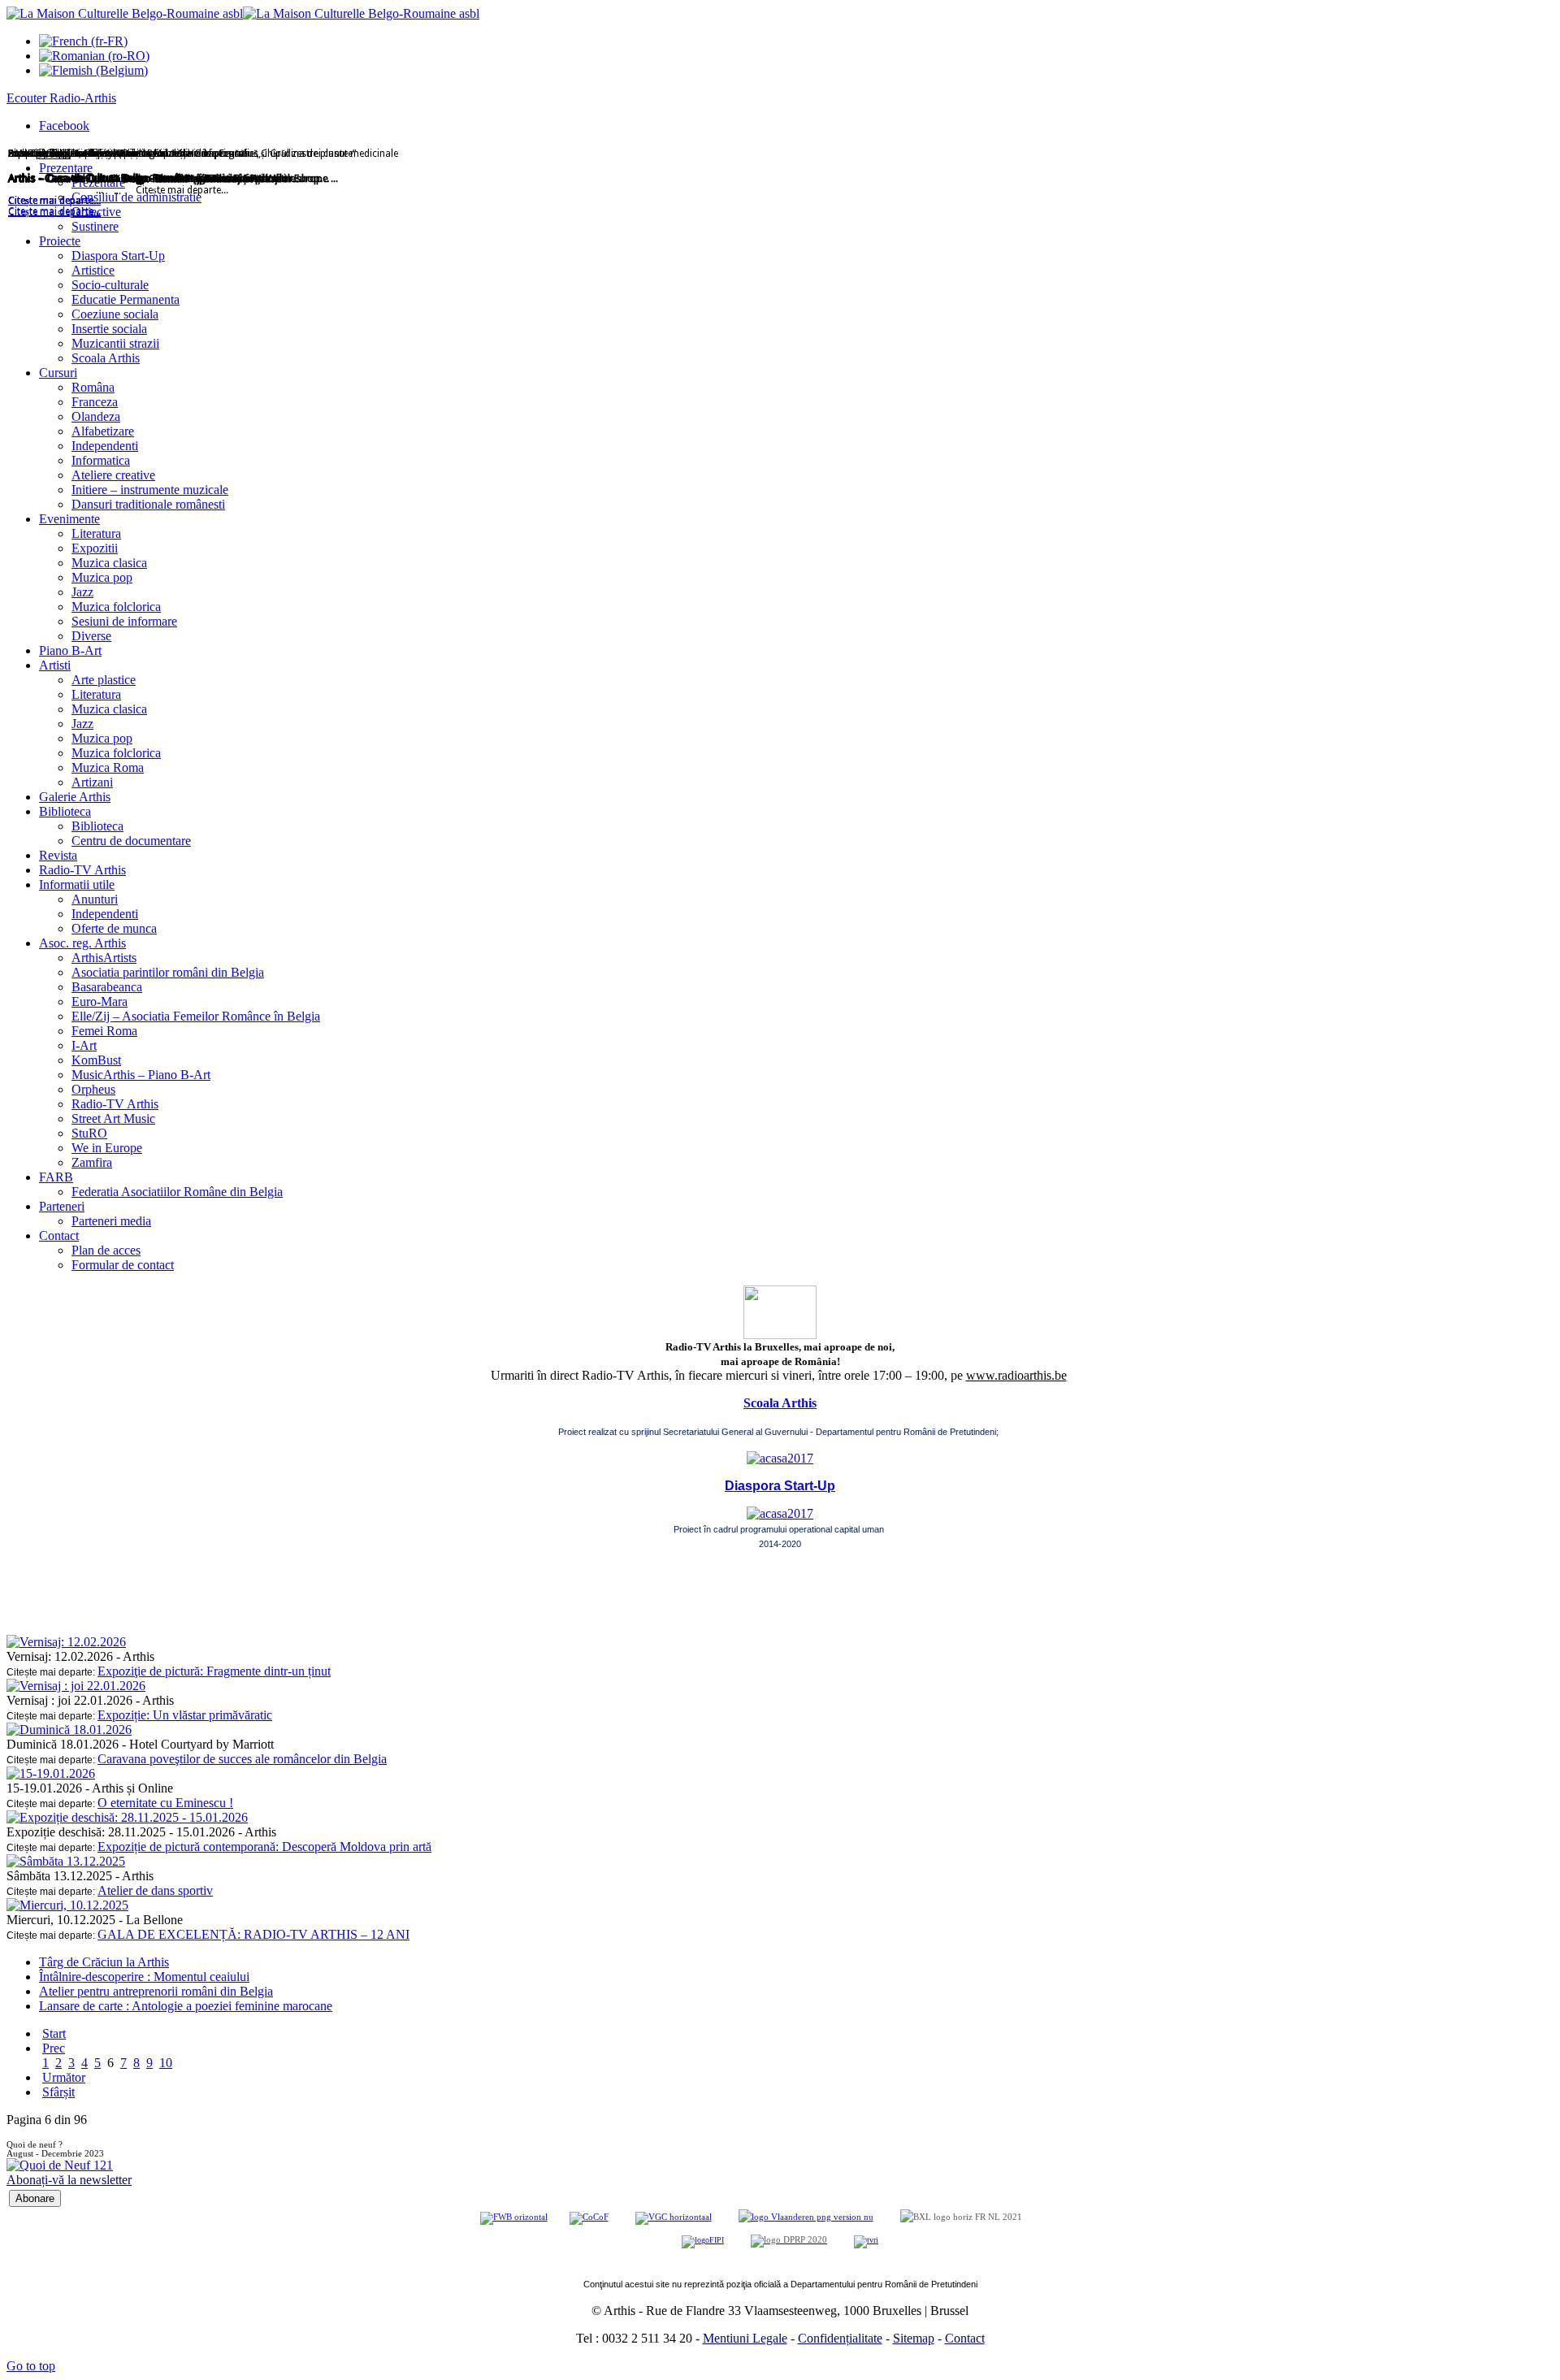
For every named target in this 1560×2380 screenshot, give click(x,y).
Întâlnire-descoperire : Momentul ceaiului (144, 1977)
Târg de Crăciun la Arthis (104, 1962)
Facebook (64, 126)
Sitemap (914, 2338)
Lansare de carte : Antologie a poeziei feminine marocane (186, 2006)
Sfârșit (58, 2092)
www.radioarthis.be (1016, 1375)
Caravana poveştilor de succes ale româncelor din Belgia (242, 1759)
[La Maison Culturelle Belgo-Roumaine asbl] (243, 13)
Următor (64, 2077)
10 (166, 2063)
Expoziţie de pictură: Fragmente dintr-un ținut (214, 1671)
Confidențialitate (840, 2338)
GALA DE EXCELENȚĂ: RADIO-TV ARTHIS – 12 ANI (253, 1934)
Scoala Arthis (780, 1403)
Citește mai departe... (54, 212)
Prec (54, 2048)
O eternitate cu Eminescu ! (165, 1803)
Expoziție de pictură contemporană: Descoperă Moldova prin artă (264, 1847)
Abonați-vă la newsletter (69, 2180)
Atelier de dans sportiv (155, 1890)
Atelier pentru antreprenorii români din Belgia (156, 1991)
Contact (965, 2338)
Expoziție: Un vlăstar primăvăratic (185, 1715)
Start (54, 2033)
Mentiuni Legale (745, 2338)
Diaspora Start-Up (780, 1486)
